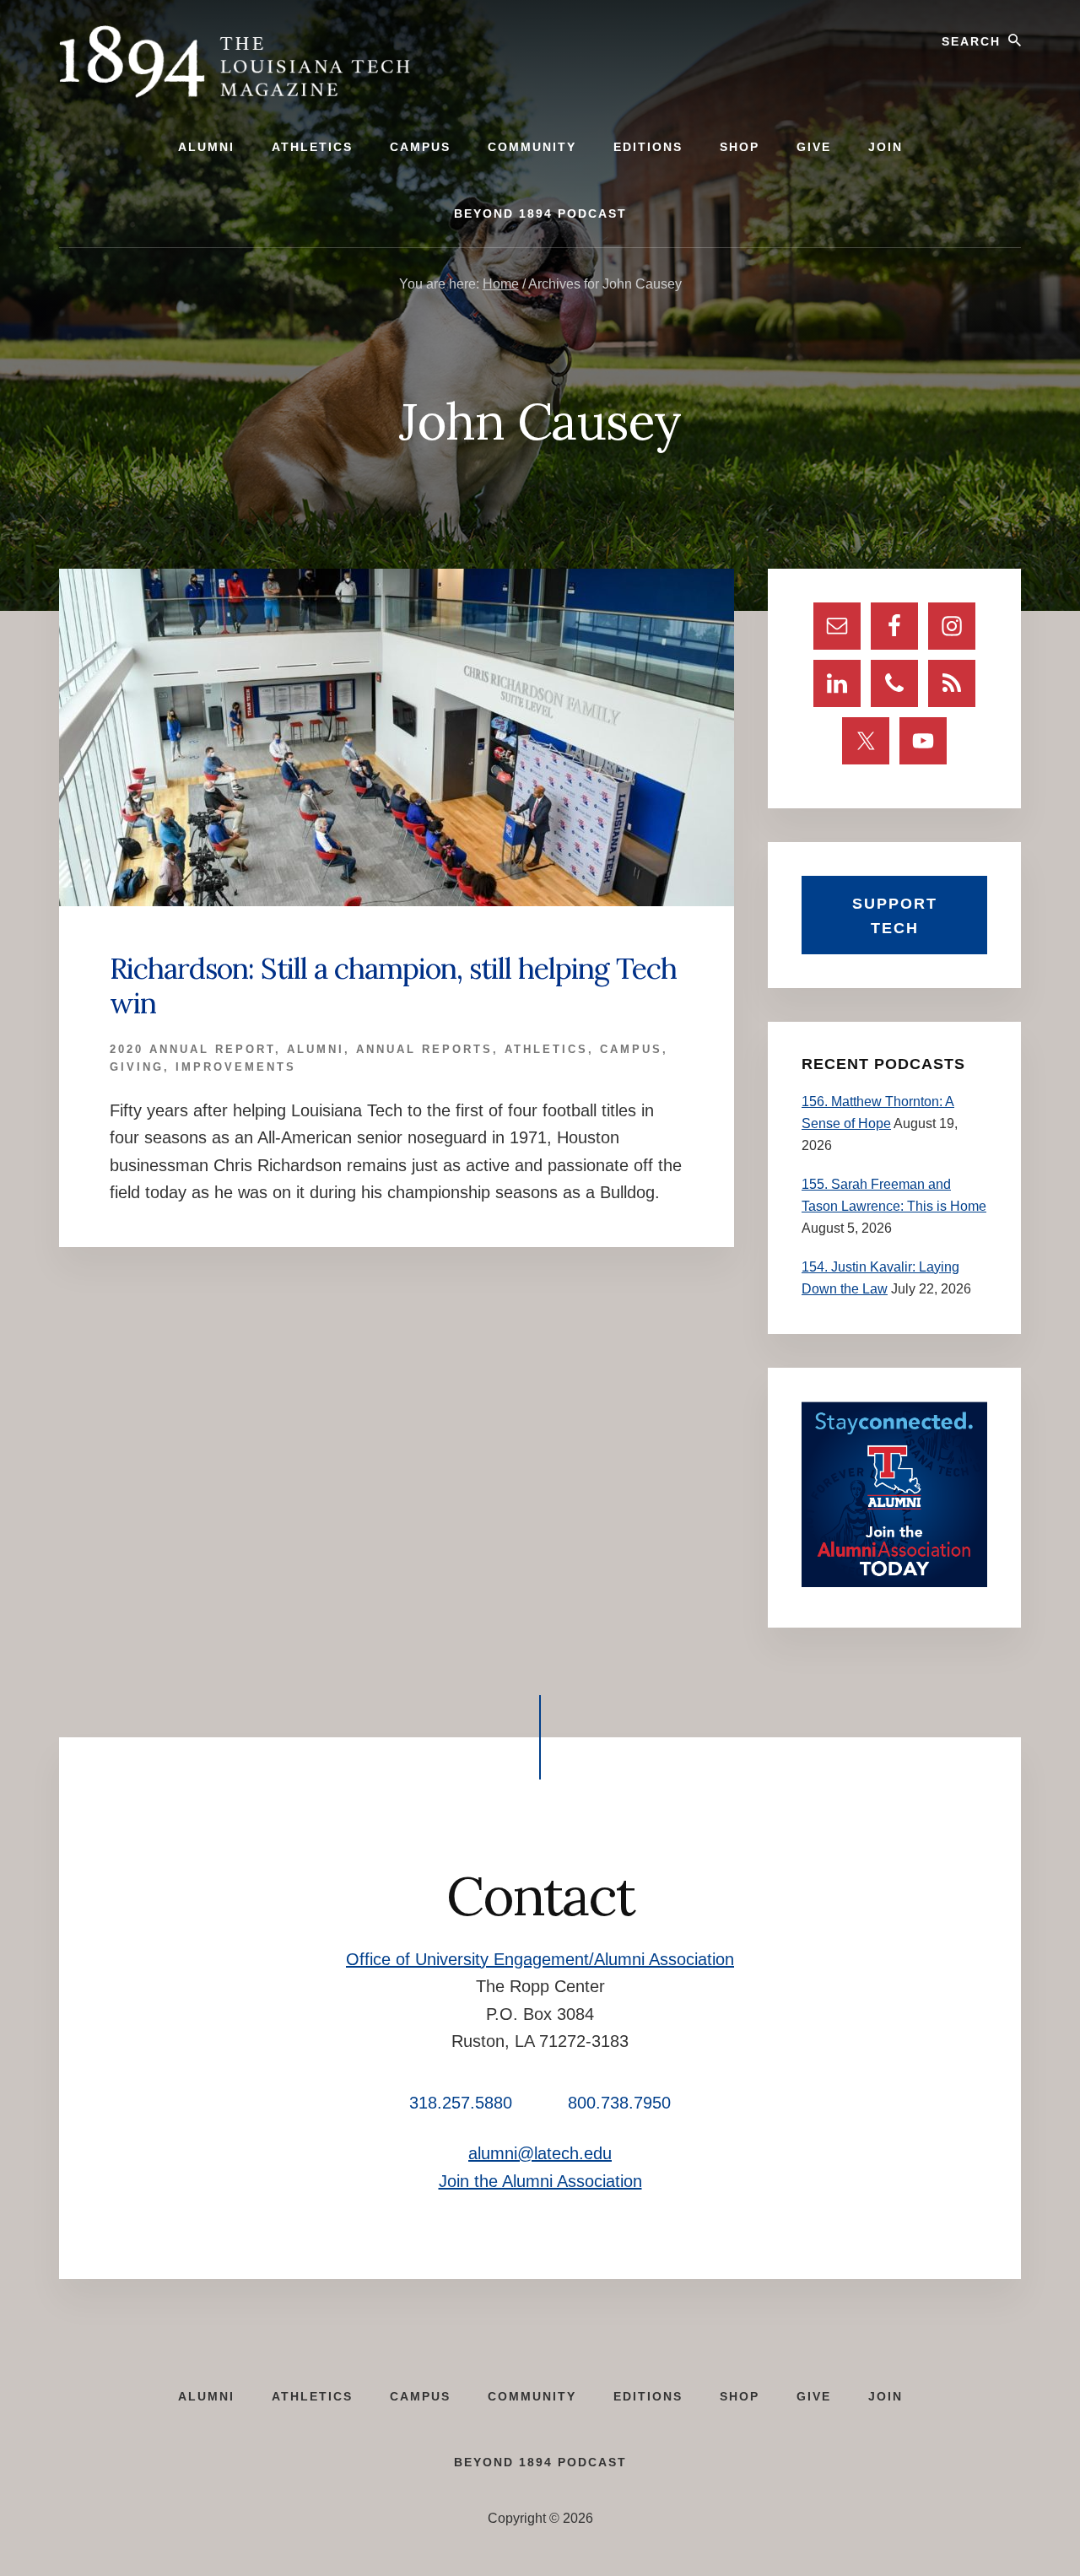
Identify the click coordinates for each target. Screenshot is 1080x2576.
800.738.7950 (619, 2103)
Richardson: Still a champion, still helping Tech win (393, 986)
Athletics (546, 1049)
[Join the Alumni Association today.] (894, 1582)
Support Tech (895, 916)
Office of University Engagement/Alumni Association (540, 1959)
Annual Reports (424, 1049)
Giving (137, 1067)
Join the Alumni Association (540, 2181)
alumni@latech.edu (540, 2153)
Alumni (316, 1049)
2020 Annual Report (192, 1049)
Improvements (236, 1067)
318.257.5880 (461, 2103)
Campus (631, 1049)
